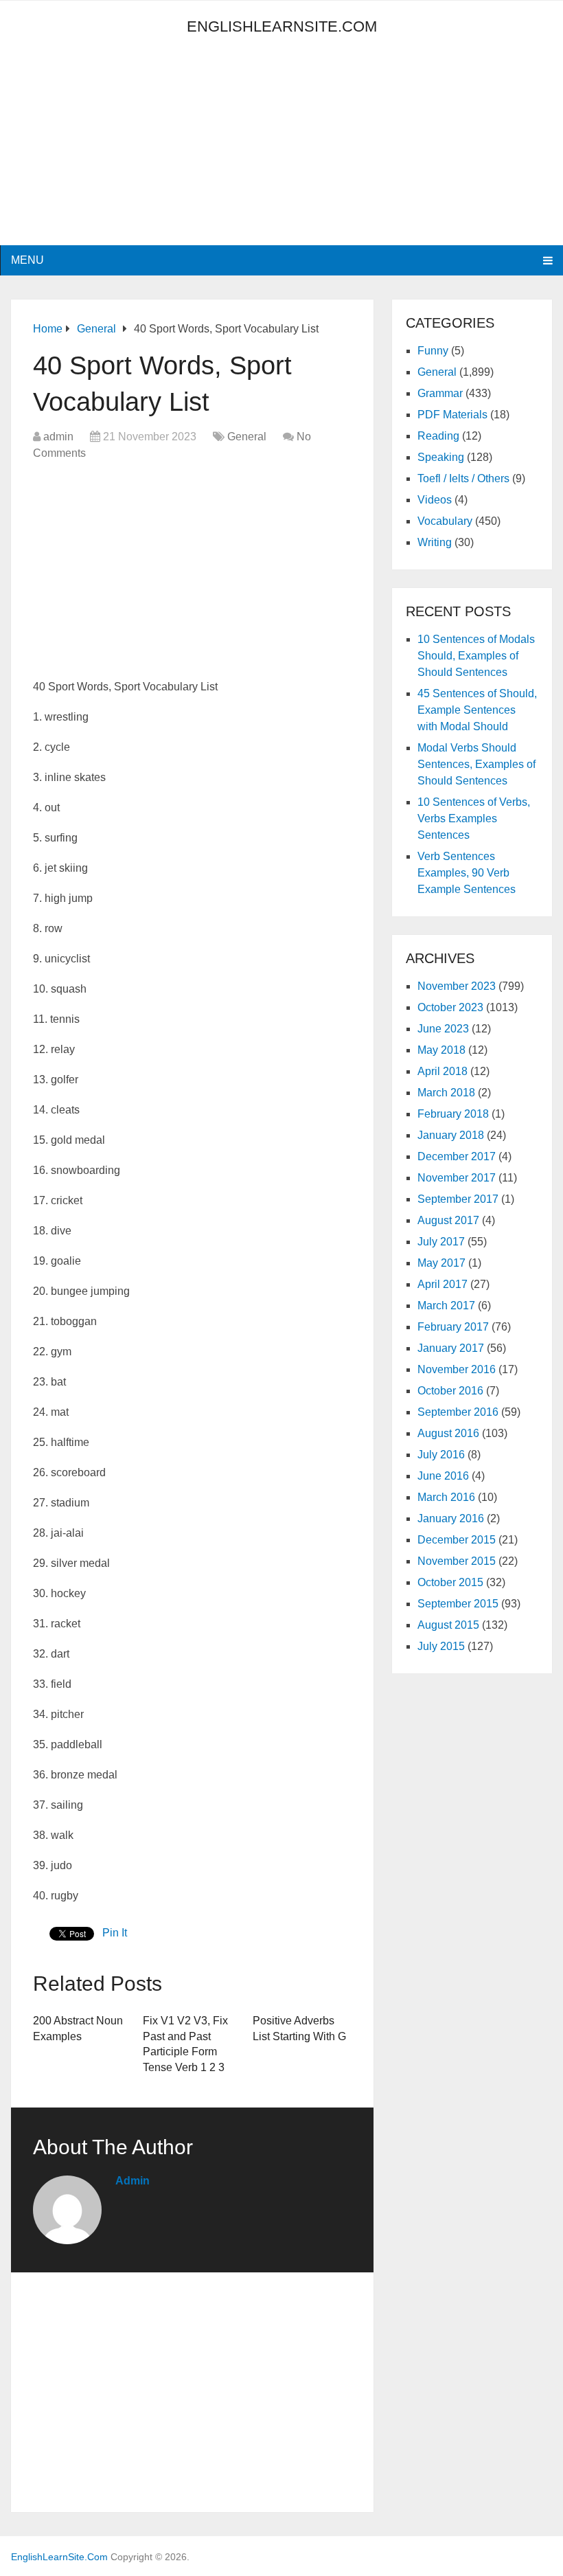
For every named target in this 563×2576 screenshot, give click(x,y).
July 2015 (441, 1646)
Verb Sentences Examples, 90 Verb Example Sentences (467, 873)
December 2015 (457, 1540)
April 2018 (443, 1071)
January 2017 (451, 1348)
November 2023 (457, 986)
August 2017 (448, 1220)
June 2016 (443, 1476)
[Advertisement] (135, 149)
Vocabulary (445, 521)
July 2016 (441, 1455)
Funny (433, 351)
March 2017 (446, 1306)
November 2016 (457, 1369)
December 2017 (457, 1156)
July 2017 (441, 1242)
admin (58, 437)
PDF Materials (452, 415)
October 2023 (450, 1007)
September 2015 (458, 1604)
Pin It (115, 1933)
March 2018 (446, 1093)
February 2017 (453, 1327)
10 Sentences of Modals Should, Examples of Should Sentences (476, 656)
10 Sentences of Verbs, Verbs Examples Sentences (474, 818)
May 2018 (441, 1050)
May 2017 (441, 1263)
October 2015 (450, 1582)
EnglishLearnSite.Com (282, 26)
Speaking (441, 457)
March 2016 (446, 1497)
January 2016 (451, 1518)
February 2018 (453, 1114)
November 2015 (457, 1561)
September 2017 (458, 1199)
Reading (438, 436)
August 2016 (448, 1433)
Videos (435, 500)
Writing (435, 542)
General (247, 437)
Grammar (440, 393)
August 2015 (448, 1625)
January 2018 (451, 1135)
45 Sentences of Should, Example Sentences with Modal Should (477, 710)
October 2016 (450, 1391)
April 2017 (443, 1284)
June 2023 (443, 1029)
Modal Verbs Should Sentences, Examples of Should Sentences (476, 764)
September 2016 (458, 1412)
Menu (27, 260)
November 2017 (457, 1178)
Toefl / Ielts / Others (463, 478)
